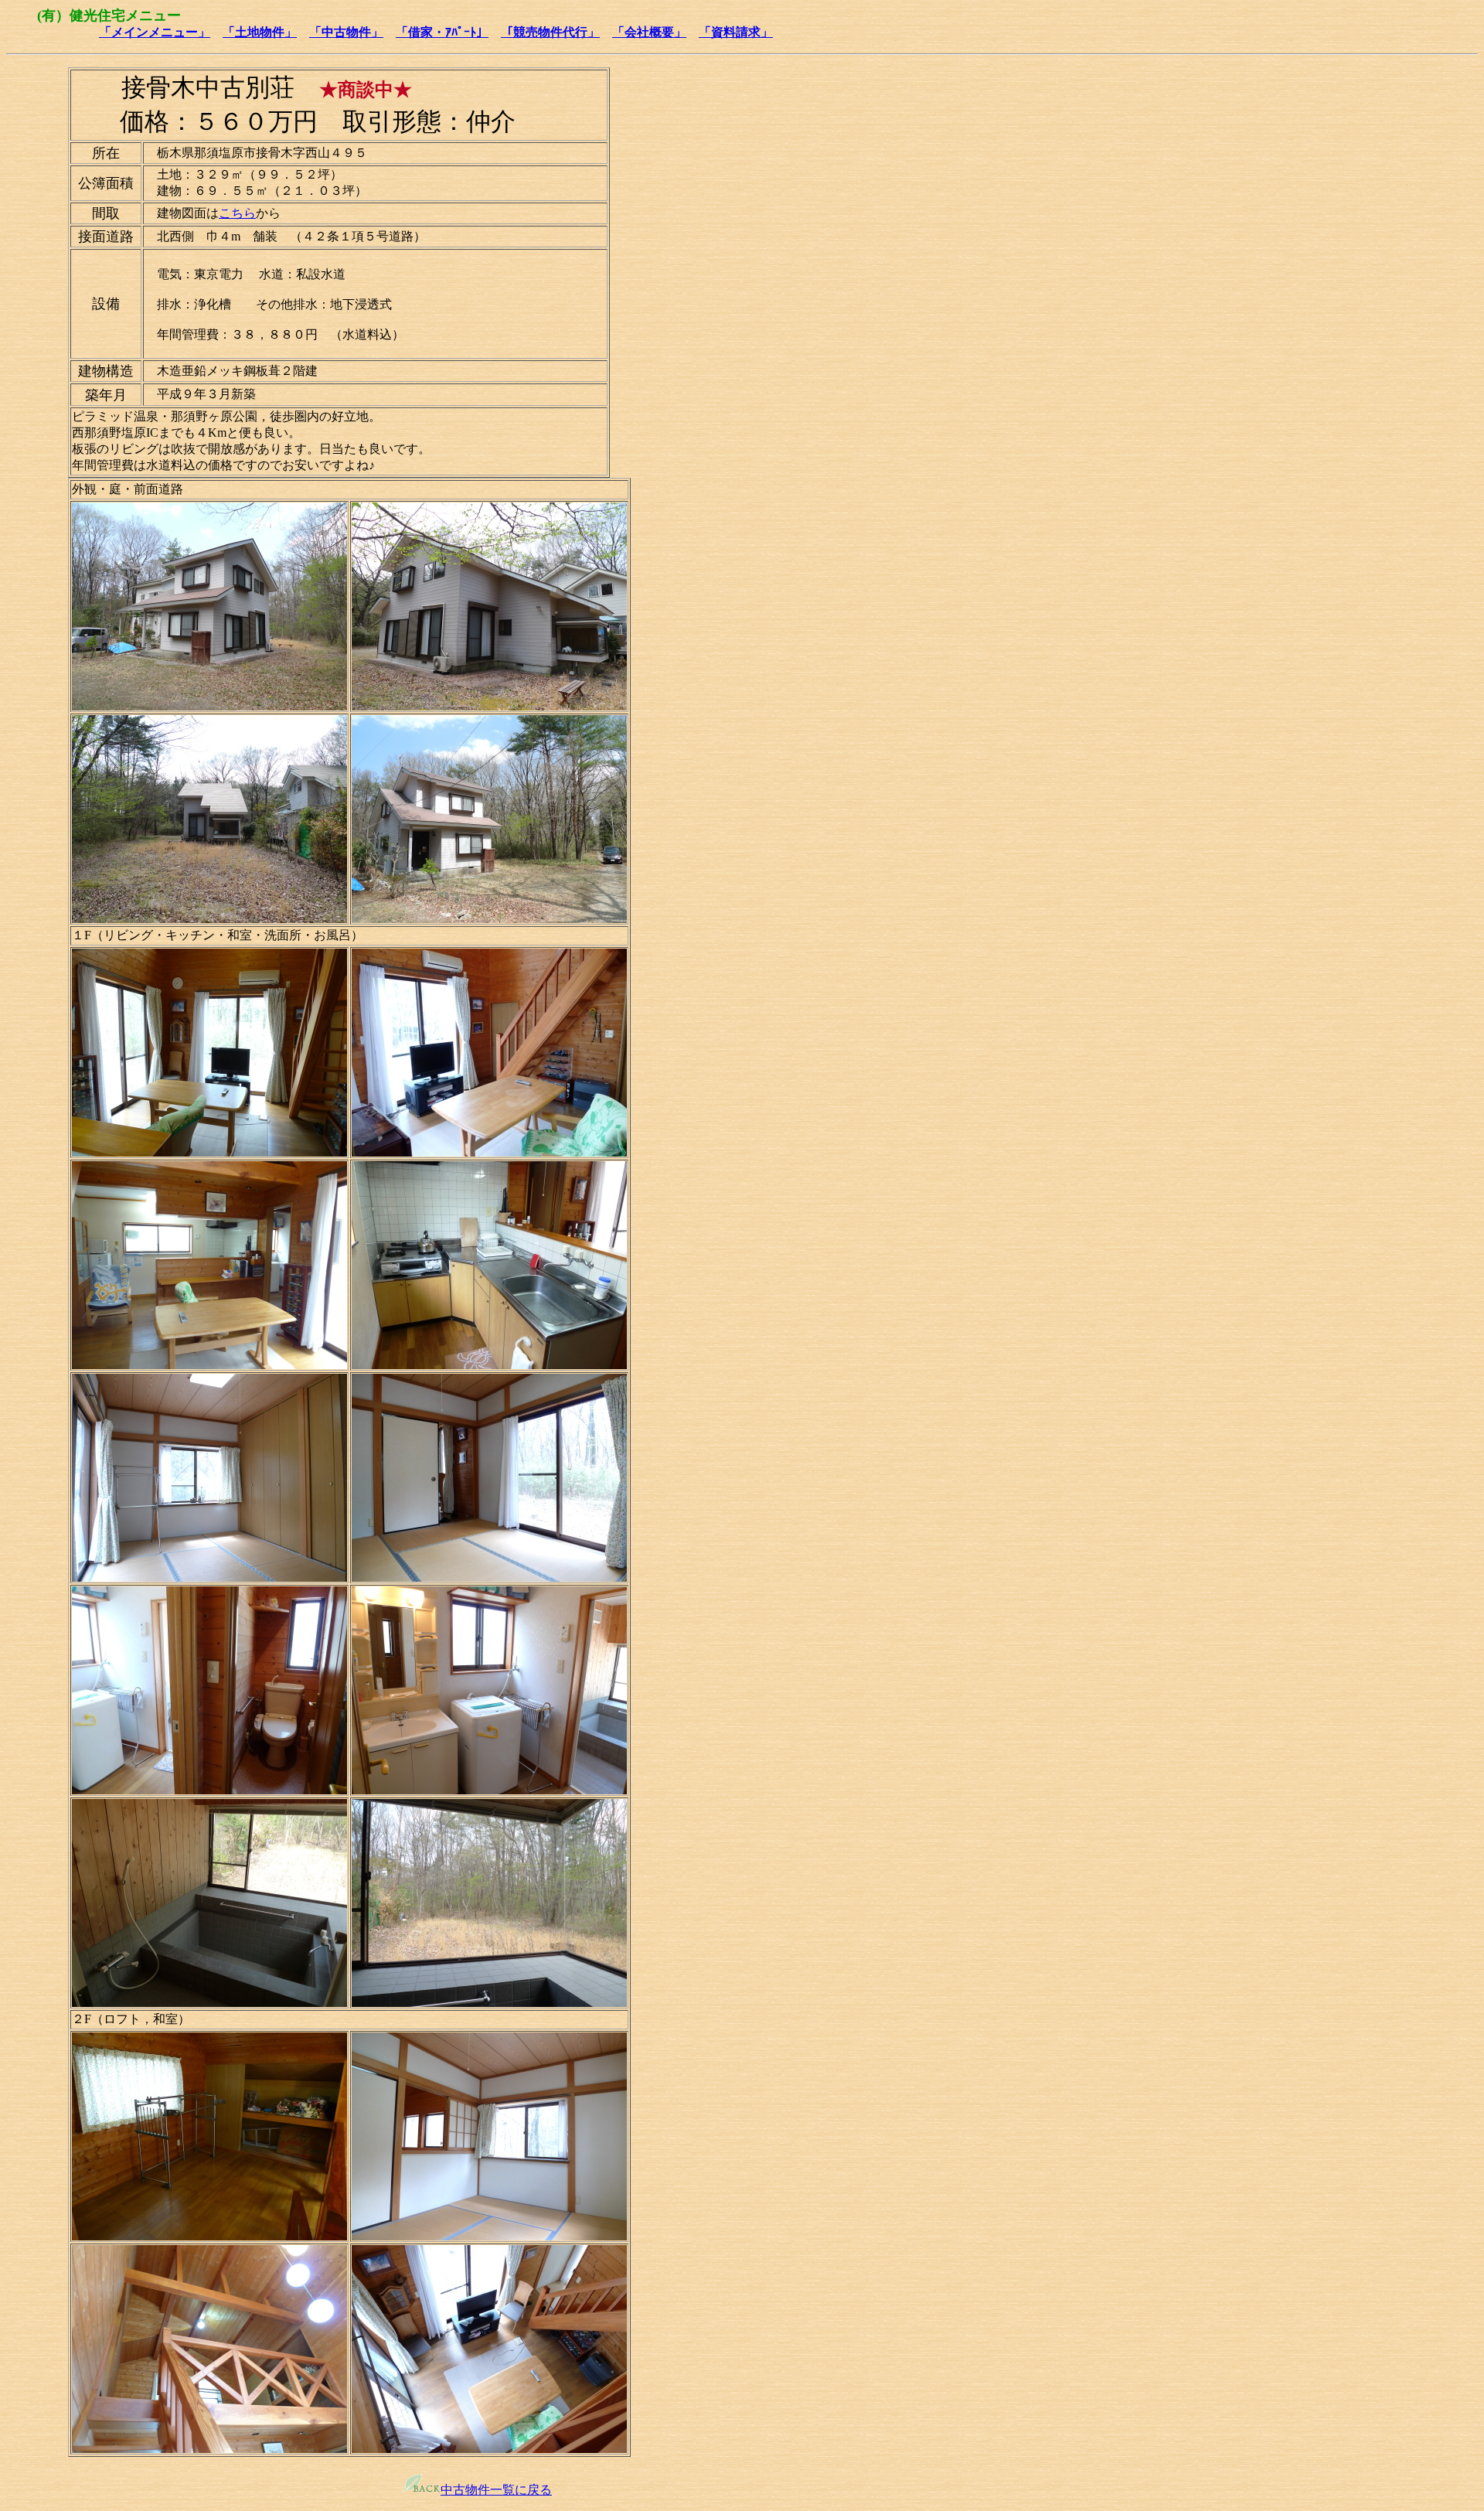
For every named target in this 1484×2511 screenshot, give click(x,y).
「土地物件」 (260, 32)
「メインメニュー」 (155, 32)
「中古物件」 (346, 32)
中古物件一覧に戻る (496, 2490)
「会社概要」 (649, 32)
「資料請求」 (736, 32)
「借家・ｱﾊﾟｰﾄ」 (442, 32)
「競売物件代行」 (550, 32)
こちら (237, 213)
